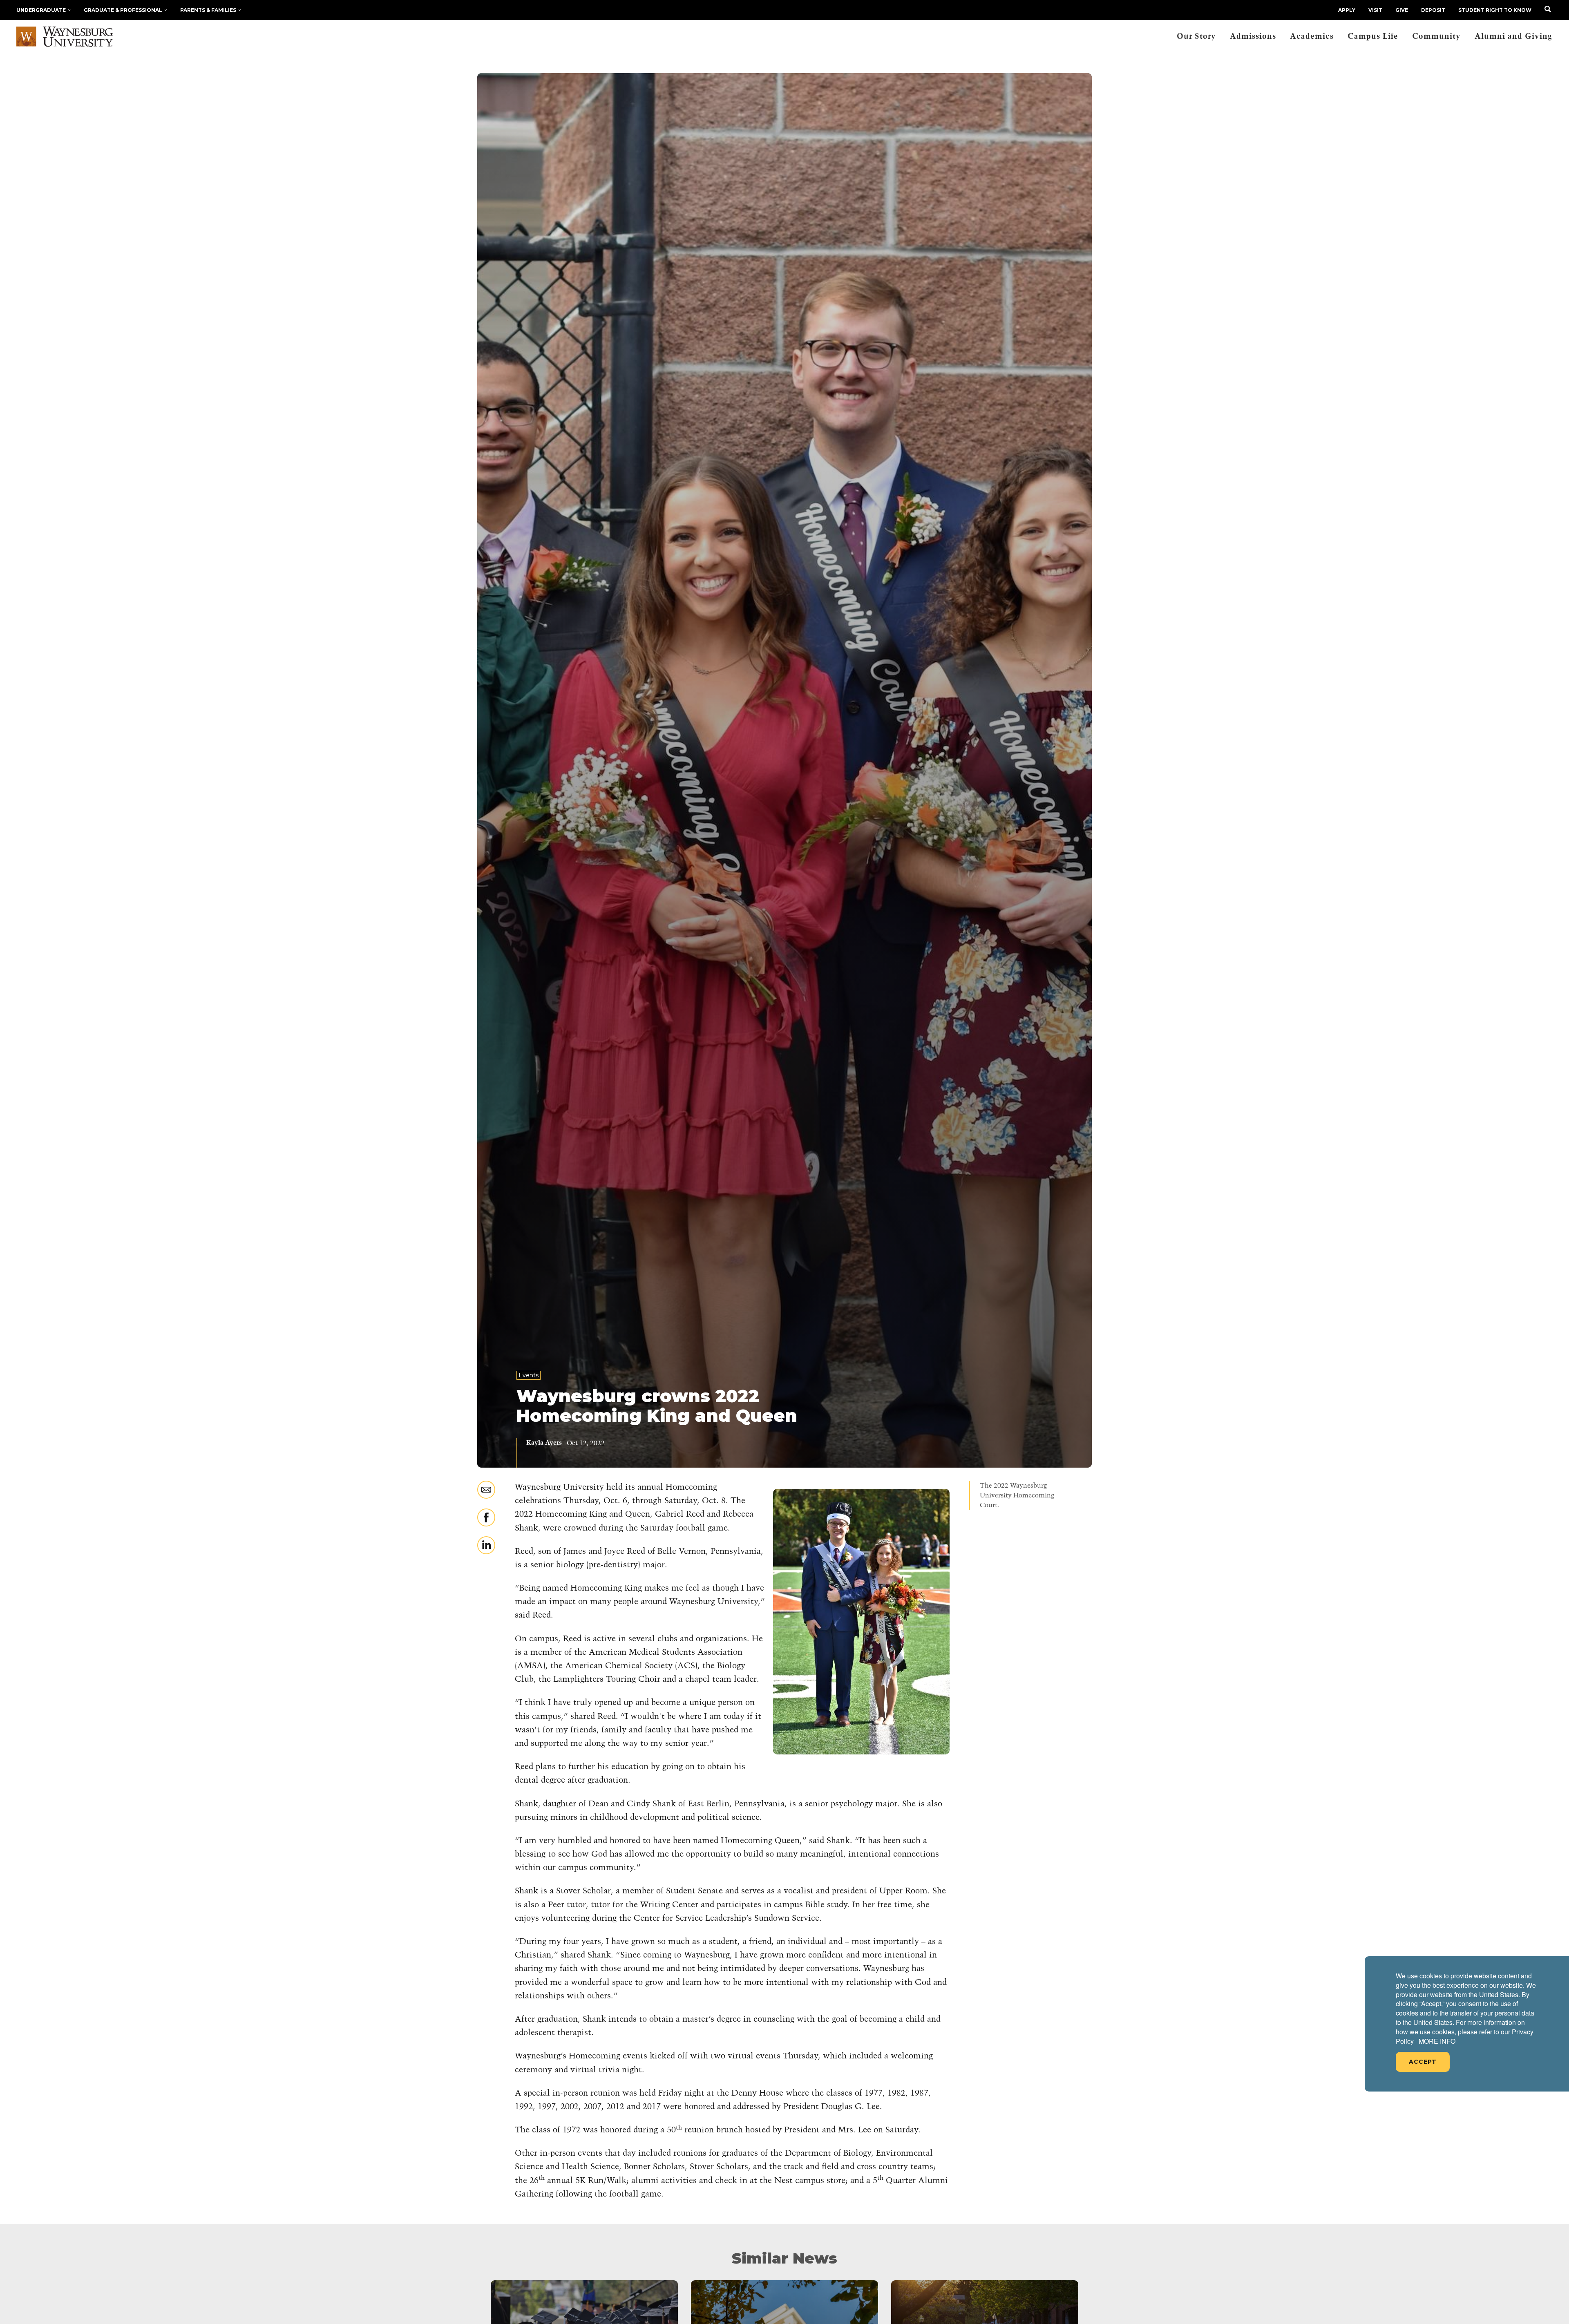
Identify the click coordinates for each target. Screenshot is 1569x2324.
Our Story (1196, 37)
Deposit (1433, 10)
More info (1437, 2041)
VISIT (1375, 10)
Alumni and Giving (1513, 37)
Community (1436, 37)
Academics (1312, 37)
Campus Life (1373, 37)
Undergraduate (41, 10)
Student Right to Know (1495, 10)
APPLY (1347, 10)
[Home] (65, 37)
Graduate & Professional (123, 10)
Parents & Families (208, 10)
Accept (1423, 2062)
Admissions (1253, 37)
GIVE (1402, 10)
